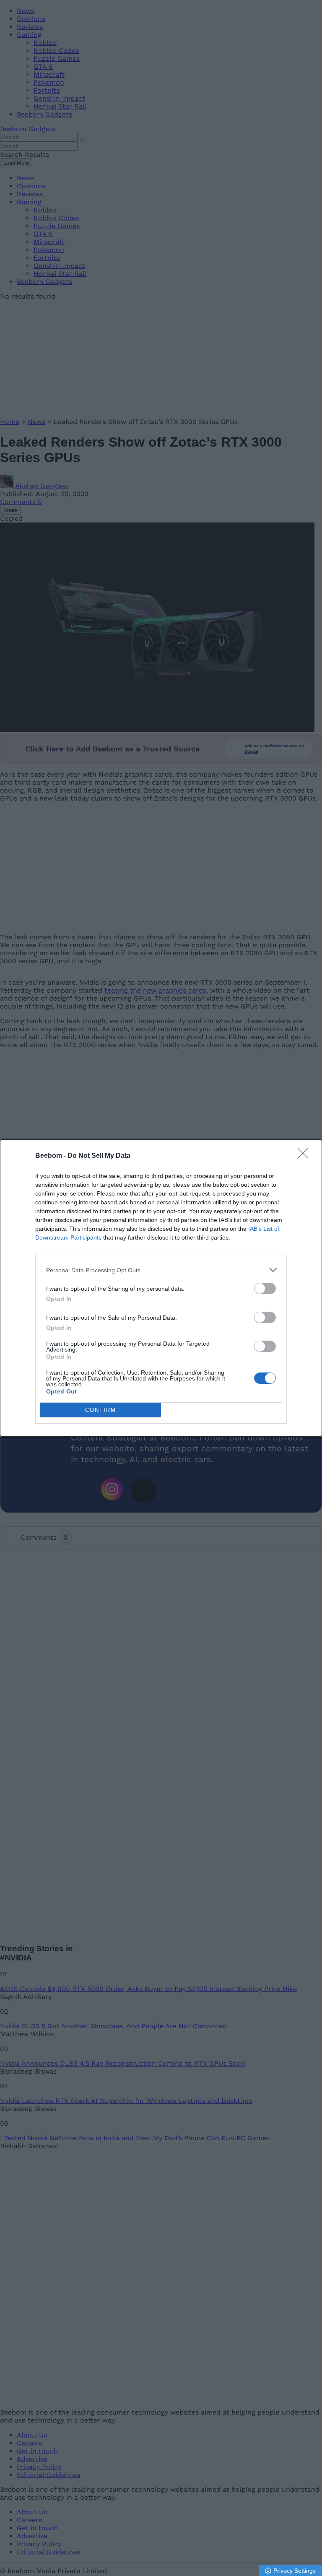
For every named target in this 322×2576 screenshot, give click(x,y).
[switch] (265, 1288)
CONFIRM (101, 1410)
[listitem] (161, 1270)
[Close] (306, 1156)
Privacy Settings (295, 2571)
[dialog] (161, 1288)
